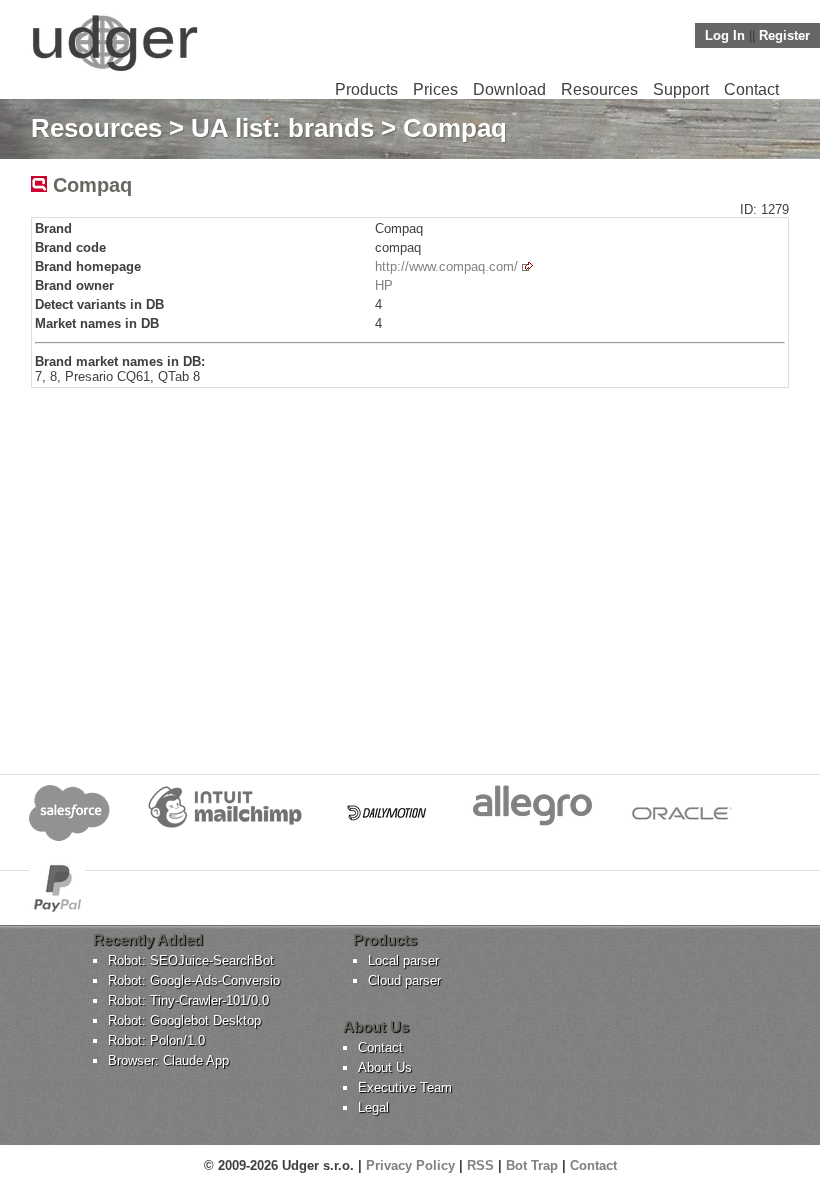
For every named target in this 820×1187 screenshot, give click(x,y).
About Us (385, 1067)
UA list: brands (282, 128)
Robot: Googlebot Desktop (184, 1020)
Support (681, 89)
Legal (373, 1107)
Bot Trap (532, 1165)
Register (784, 35)
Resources (599, 89)
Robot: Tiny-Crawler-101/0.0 (188, 1000)
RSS (480, 1165)
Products (366, 89)
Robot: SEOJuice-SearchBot (191, 960)
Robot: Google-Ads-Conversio (194, 980)
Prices (435, 89)
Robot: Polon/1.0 (156, 1040)
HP (384, 285)
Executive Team (405, 1087)
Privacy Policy (410, 1165)
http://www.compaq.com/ (446, 266)
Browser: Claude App (168, 1060)
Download (509, 89)
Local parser (403, 960)
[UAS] (114, 70)
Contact (751, 89)
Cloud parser (404, 980)
